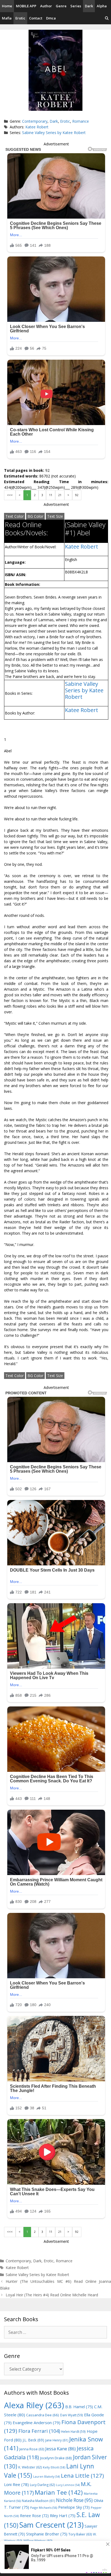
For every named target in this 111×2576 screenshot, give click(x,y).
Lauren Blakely (46, 2477)
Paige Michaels (44, 2507)
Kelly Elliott (54, 2467)
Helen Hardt (73, 2431)
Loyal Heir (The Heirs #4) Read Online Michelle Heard (52, 2295)
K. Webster (30, 2467)
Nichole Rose (74, 2500)
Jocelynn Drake (56, 2458)
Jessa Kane (60, 2449)
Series (76, 6)
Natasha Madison (38, 2501)
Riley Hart (63, 2516)
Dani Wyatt (72, 2415)
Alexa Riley (34, 2405)
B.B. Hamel (79, 2407)
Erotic (20, 18)
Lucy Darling (42, 2485)
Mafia (7, 18)
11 (51, 495)
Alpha (102, 6)
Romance (81, 121)
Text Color (15, 516)
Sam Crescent (51, 2525)
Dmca (51, 18)
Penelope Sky (74, 2507)
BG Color (35, 516)
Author (46, 6)
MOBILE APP (26, 6)
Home (7, 6)
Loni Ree (16, 2484)
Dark (89, 6)
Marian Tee (59, 2492)
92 (77, 495)
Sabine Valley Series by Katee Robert (54, 133)
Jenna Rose (32, 2449)
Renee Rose (34, 2516)
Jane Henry (57, 2440)
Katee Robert (37, 127)
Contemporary (35, 121)
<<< (10, 495)
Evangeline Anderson (37, 2423)
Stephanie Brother (47, 2534)
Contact (36, 18)
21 (60, 495)
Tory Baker (80, 2534)
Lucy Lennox (68, 2485)
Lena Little (82, 2475)
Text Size (55, 516)
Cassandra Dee (43, 2415)
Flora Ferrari (39, 2431)
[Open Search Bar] (107, 18)
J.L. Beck (33, 2440)
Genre (61, 6)
